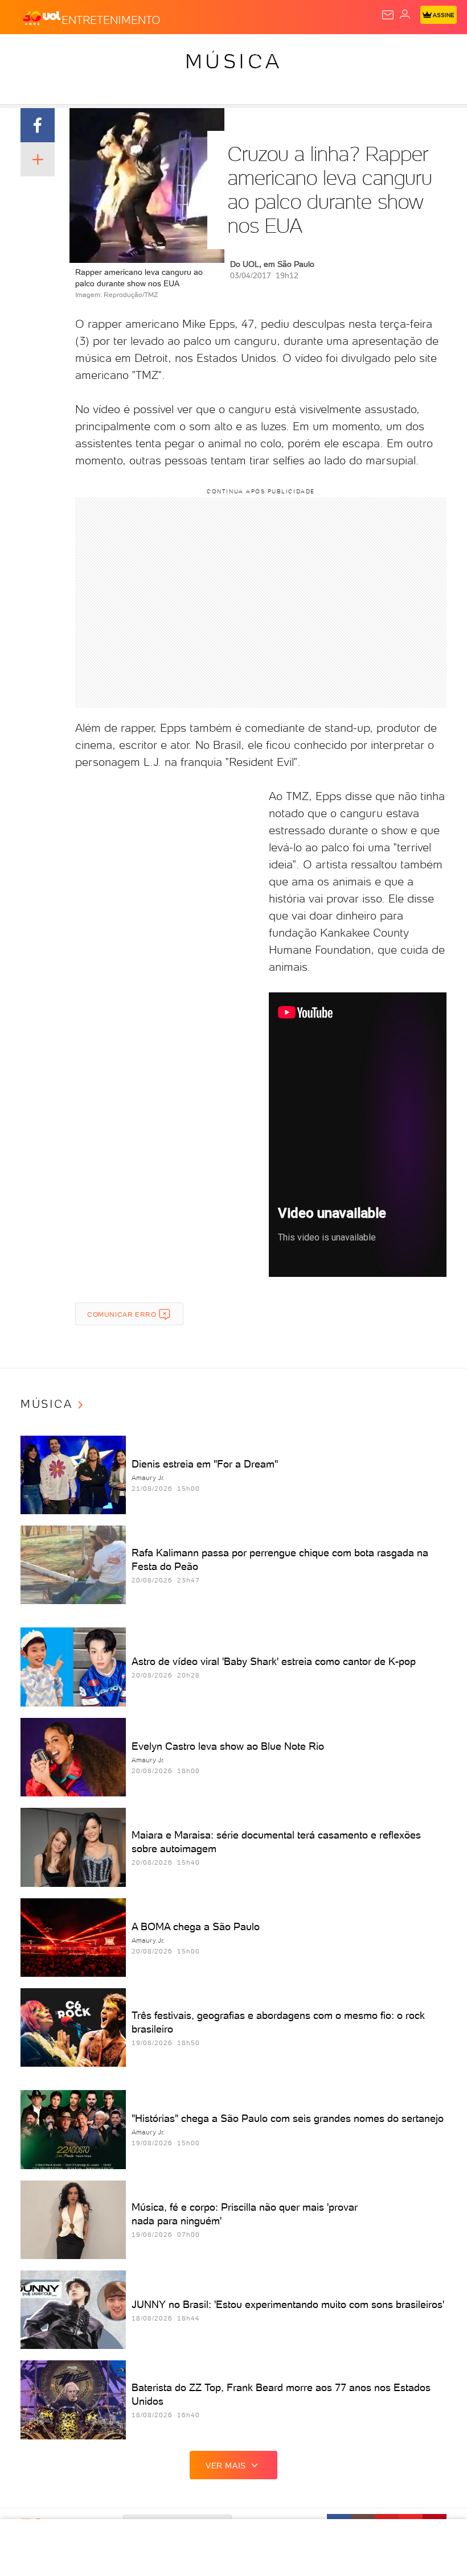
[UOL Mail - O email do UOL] (388, 15)
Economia (296, 52)
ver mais (226, 2466)
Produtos (26, 52)
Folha (340, 52)
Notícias (160, 52)
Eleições (112, 52)
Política (205, 52)
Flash (71, 52)
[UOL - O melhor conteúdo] (42, 18)
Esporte (381, 52)
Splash (424, 52)
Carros (249, 52)
